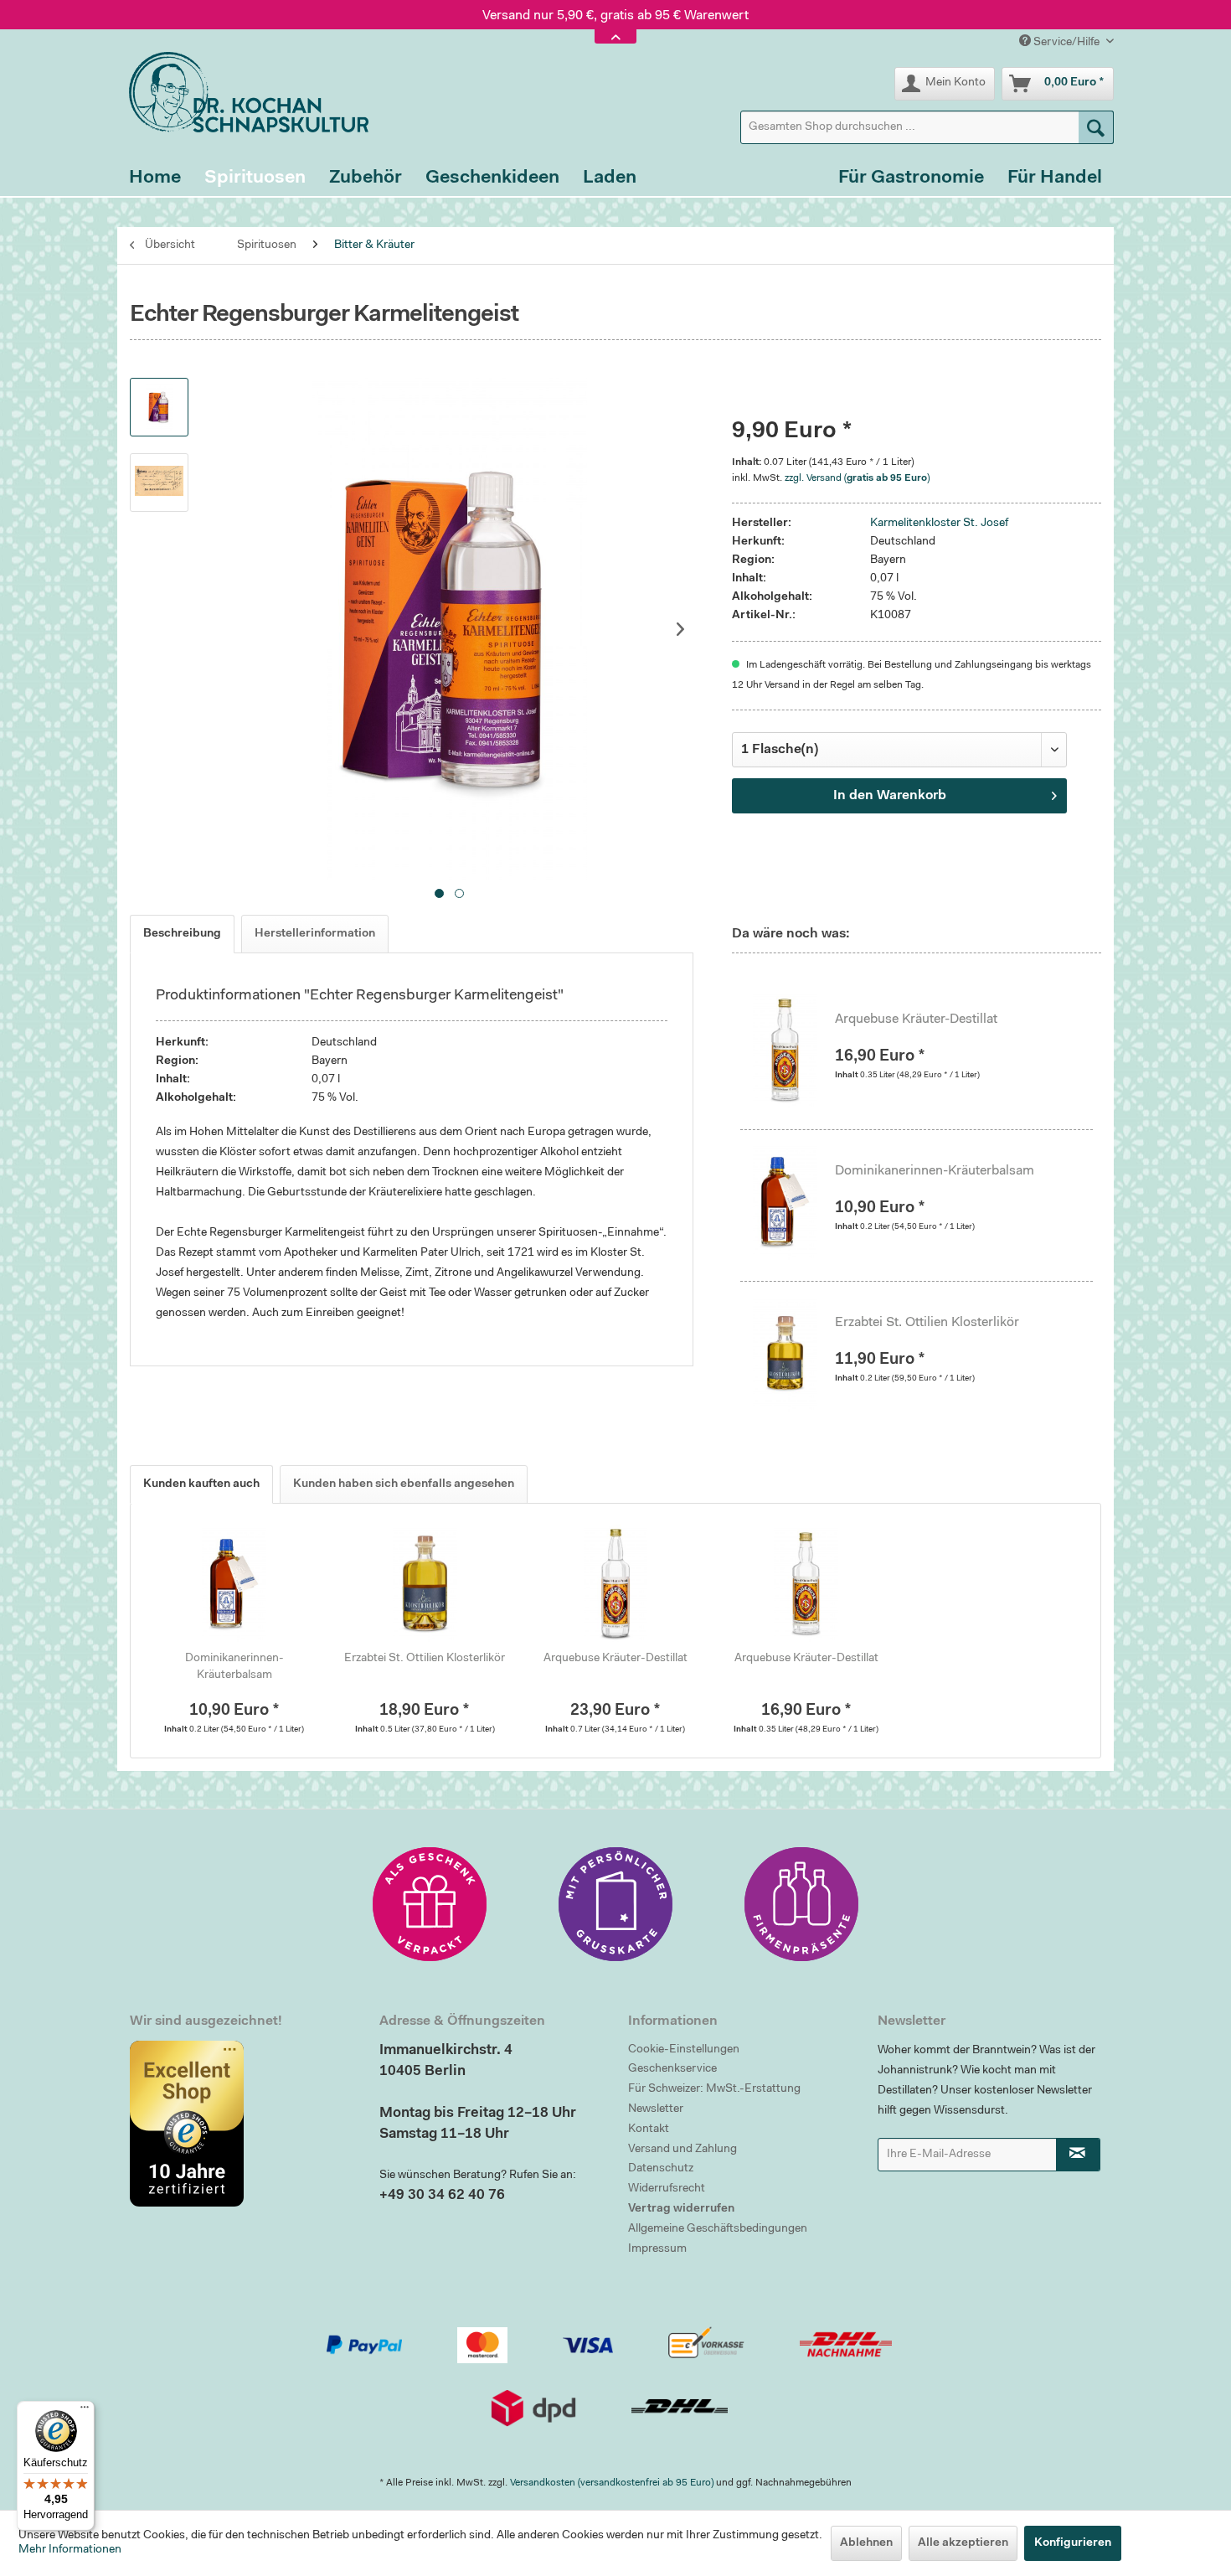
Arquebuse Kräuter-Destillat (916, 1020)
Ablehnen (866, 2543)
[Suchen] (1096, 127)
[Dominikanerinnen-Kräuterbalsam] (794, 1201)
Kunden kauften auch (201, 1484)
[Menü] (85, 2411)
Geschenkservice (672, 2069)
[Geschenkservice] (430, 1904)
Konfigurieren (1073, 2543)
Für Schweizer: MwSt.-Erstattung (714, 2089)
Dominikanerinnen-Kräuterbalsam (935, 1171)
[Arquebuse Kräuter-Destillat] (794, 1050)
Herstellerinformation (315, 934)
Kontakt (649, 2129)
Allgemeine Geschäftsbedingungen (718, 2229)
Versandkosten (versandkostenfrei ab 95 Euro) (612, 2483)
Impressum (657, 2249)
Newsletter (656, 2109)
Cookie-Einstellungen (684, 2050)
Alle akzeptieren (963, 2543)
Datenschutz (661, 2169)
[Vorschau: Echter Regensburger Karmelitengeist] (159, 407)
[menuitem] (927, 127)
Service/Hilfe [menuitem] (1066, 43)
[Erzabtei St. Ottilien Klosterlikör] (794, 1353)
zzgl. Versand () (857, 478)
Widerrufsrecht (667, 2189)
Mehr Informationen (70, 2550)
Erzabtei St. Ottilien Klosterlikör (927, 1323)
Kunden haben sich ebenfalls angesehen (404, 1484)
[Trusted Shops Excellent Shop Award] (242, 2124)
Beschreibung (182, 934)
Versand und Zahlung (682, 2150)
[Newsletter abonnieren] (1079, 2155)
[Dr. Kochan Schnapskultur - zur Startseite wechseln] (243, 92)
